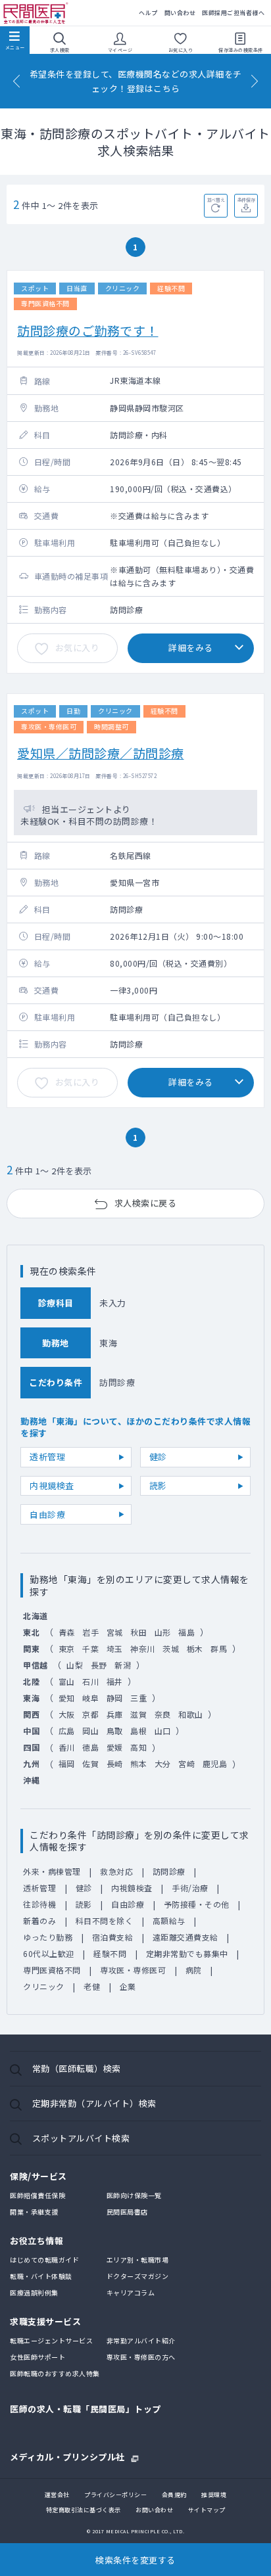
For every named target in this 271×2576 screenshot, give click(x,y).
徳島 (90, 1747)
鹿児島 (215, 1763)
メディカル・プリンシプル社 (67, 2456)
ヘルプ (148, 13)
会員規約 (174, 2495)
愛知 (67, 1698)
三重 (138, 1698)
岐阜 (90, 1698)
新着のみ (39, 1920)
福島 (186, 1632)
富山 (67, 1681)
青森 (67, 1632)
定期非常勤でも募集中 (187, 1953)
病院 (194, 1970)
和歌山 (191, 1714)
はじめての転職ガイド (44, 2260)
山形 (163, 1632)
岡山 (90, 1731)
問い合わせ (180, 13)
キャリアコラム (131, 2292)
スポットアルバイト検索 (81, 2138)
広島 (67, 1731)
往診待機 (39, 1904)
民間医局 (36, 13)
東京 (67, 1648)
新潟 (123, 1665)
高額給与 (169, 1920)
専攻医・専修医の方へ (141, 2357)
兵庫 (115, 1714)
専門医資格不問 (52, 1970)
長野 (99, 1665)
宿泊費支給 (113, 1937)
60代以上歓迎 (49, 1953)
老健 (92, 1986)
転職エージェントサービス (51, 2340)
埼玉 (115, 1648)
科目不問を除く (105, 1920)
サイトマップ (207, 2510)
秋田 (138, 1632)
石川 (90, 1681)
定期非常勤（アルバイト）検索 (94, 2103)
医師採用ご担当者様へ (233, 13)
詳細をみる (191, 648)
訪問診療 (169, 1871)
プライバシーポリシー (115, 2495)
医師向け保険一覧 (134, 2195)
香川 (67, 1747)
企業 (128, 1986)
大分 (163, 1763)
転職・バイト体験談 (41, 2276)
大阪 (67, 1714)
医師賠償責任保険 (37, 2195)
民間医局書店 (127, 2212)
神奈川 (143, 1648)
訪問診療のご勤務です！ (88, 330)
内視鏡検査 (52, 1485)
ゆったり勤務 (48, 1937)
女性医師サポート (37, 2357)
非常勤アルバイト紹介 (141, 2340)
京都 (90, 1714)
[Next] (255, 81)
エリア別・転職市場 (138, 2260)
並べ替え (216, 200)
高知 (138, 1747)
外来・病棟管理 (52, 1871)
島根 (138, 1731)
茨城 (171, 1648)
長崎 (115, 1763)
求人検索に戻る (146, 1203)
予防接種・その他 (197, 1904)
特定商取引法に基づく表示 (84, 2510)
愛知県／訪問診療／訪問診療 (101, 753)
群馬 (219, 1648)
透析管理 (47, 1457)
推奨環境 (214, 2495)
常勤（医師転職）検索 (77, 2068)
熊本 (138, 1763)
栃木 (195, 1648)
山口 (163, 1731)
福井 (115, 1681)
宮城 (115, 1632)
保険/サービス (38, 2176)
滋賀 (138, 1714)
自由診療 (47, 1514)
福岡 (67, 1763)
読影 (158, 1485)
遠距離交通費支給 (185, 1937)
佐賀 (90, 1763)
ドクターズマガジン (138, 2276)
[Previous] (16, 81)
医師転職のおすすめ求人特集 (55, 2373)
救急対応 (116, 1871)
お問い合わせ (154, 2510)
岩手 (90, 1632)
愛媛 (115, 1747)
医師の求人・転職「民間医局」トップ (86, 2409)
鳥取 (115, 1731)
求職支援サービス (45, 2321)
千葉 (90, 1648)
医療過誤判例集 (34, 2292)
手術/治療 (190, 1888)
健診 (158, 1457)
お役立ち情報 (37, 2241)
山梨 (75, 1665)
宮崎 (186, 1763)
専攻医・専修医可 (133, 1970)
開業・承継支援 (34, 2212)
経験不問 (110, 1953)
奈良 (163, 1714)
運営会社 (57, 2495)
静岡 (115, 1698)
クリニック (44, 1986)
